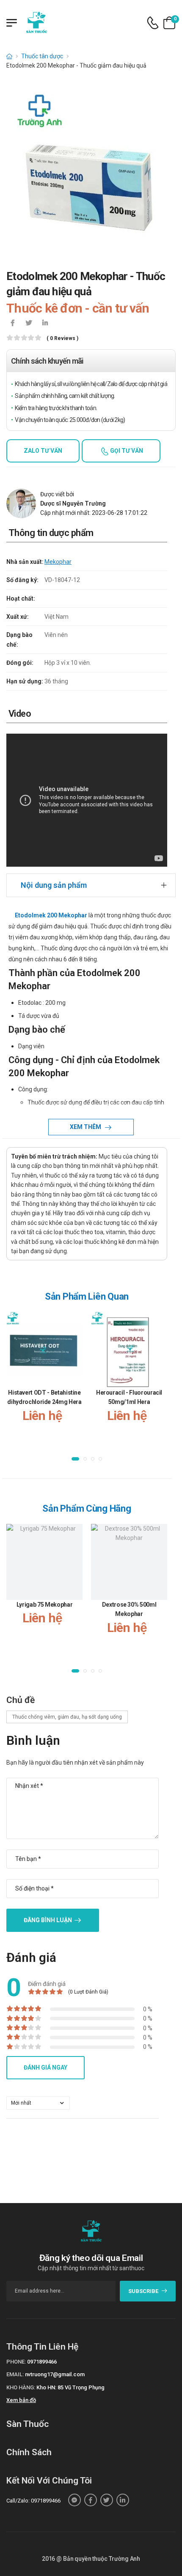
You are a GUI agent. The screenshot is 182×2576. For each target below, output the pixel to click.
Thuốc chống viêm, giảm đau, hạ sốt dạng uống (67, 1717)
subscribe (143, 2291)
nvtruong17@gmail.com (55, 2374)
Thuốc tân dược (42, 56)
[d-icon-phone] (153, 23)
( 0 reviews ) (62, 339)
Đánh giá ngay (45, 2067)
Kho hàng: (21, 2387)
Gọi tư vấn (126, 451)
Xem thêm (86, 1127)
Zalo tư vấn (43, 451)
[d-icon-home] (9, 56)
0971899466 (42, 2362)
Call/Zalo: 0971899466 (33, 2501)
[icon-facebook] (13, 324)
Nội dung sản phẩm (54, 885)
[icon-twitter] (29, 324)
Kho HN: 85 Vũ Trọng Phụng (70, 2387)
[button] (75, 1459)
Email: (15, 2374)
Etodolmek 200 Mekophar (51, 915)
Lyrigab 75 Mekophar (44, 1605)
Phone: (16, 2362)
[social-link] (74, 2500)
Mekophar (58, 562)
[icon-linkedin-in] (45, 324)
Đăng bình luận (48, 1920)
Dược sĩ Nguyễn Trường (73, 503)
